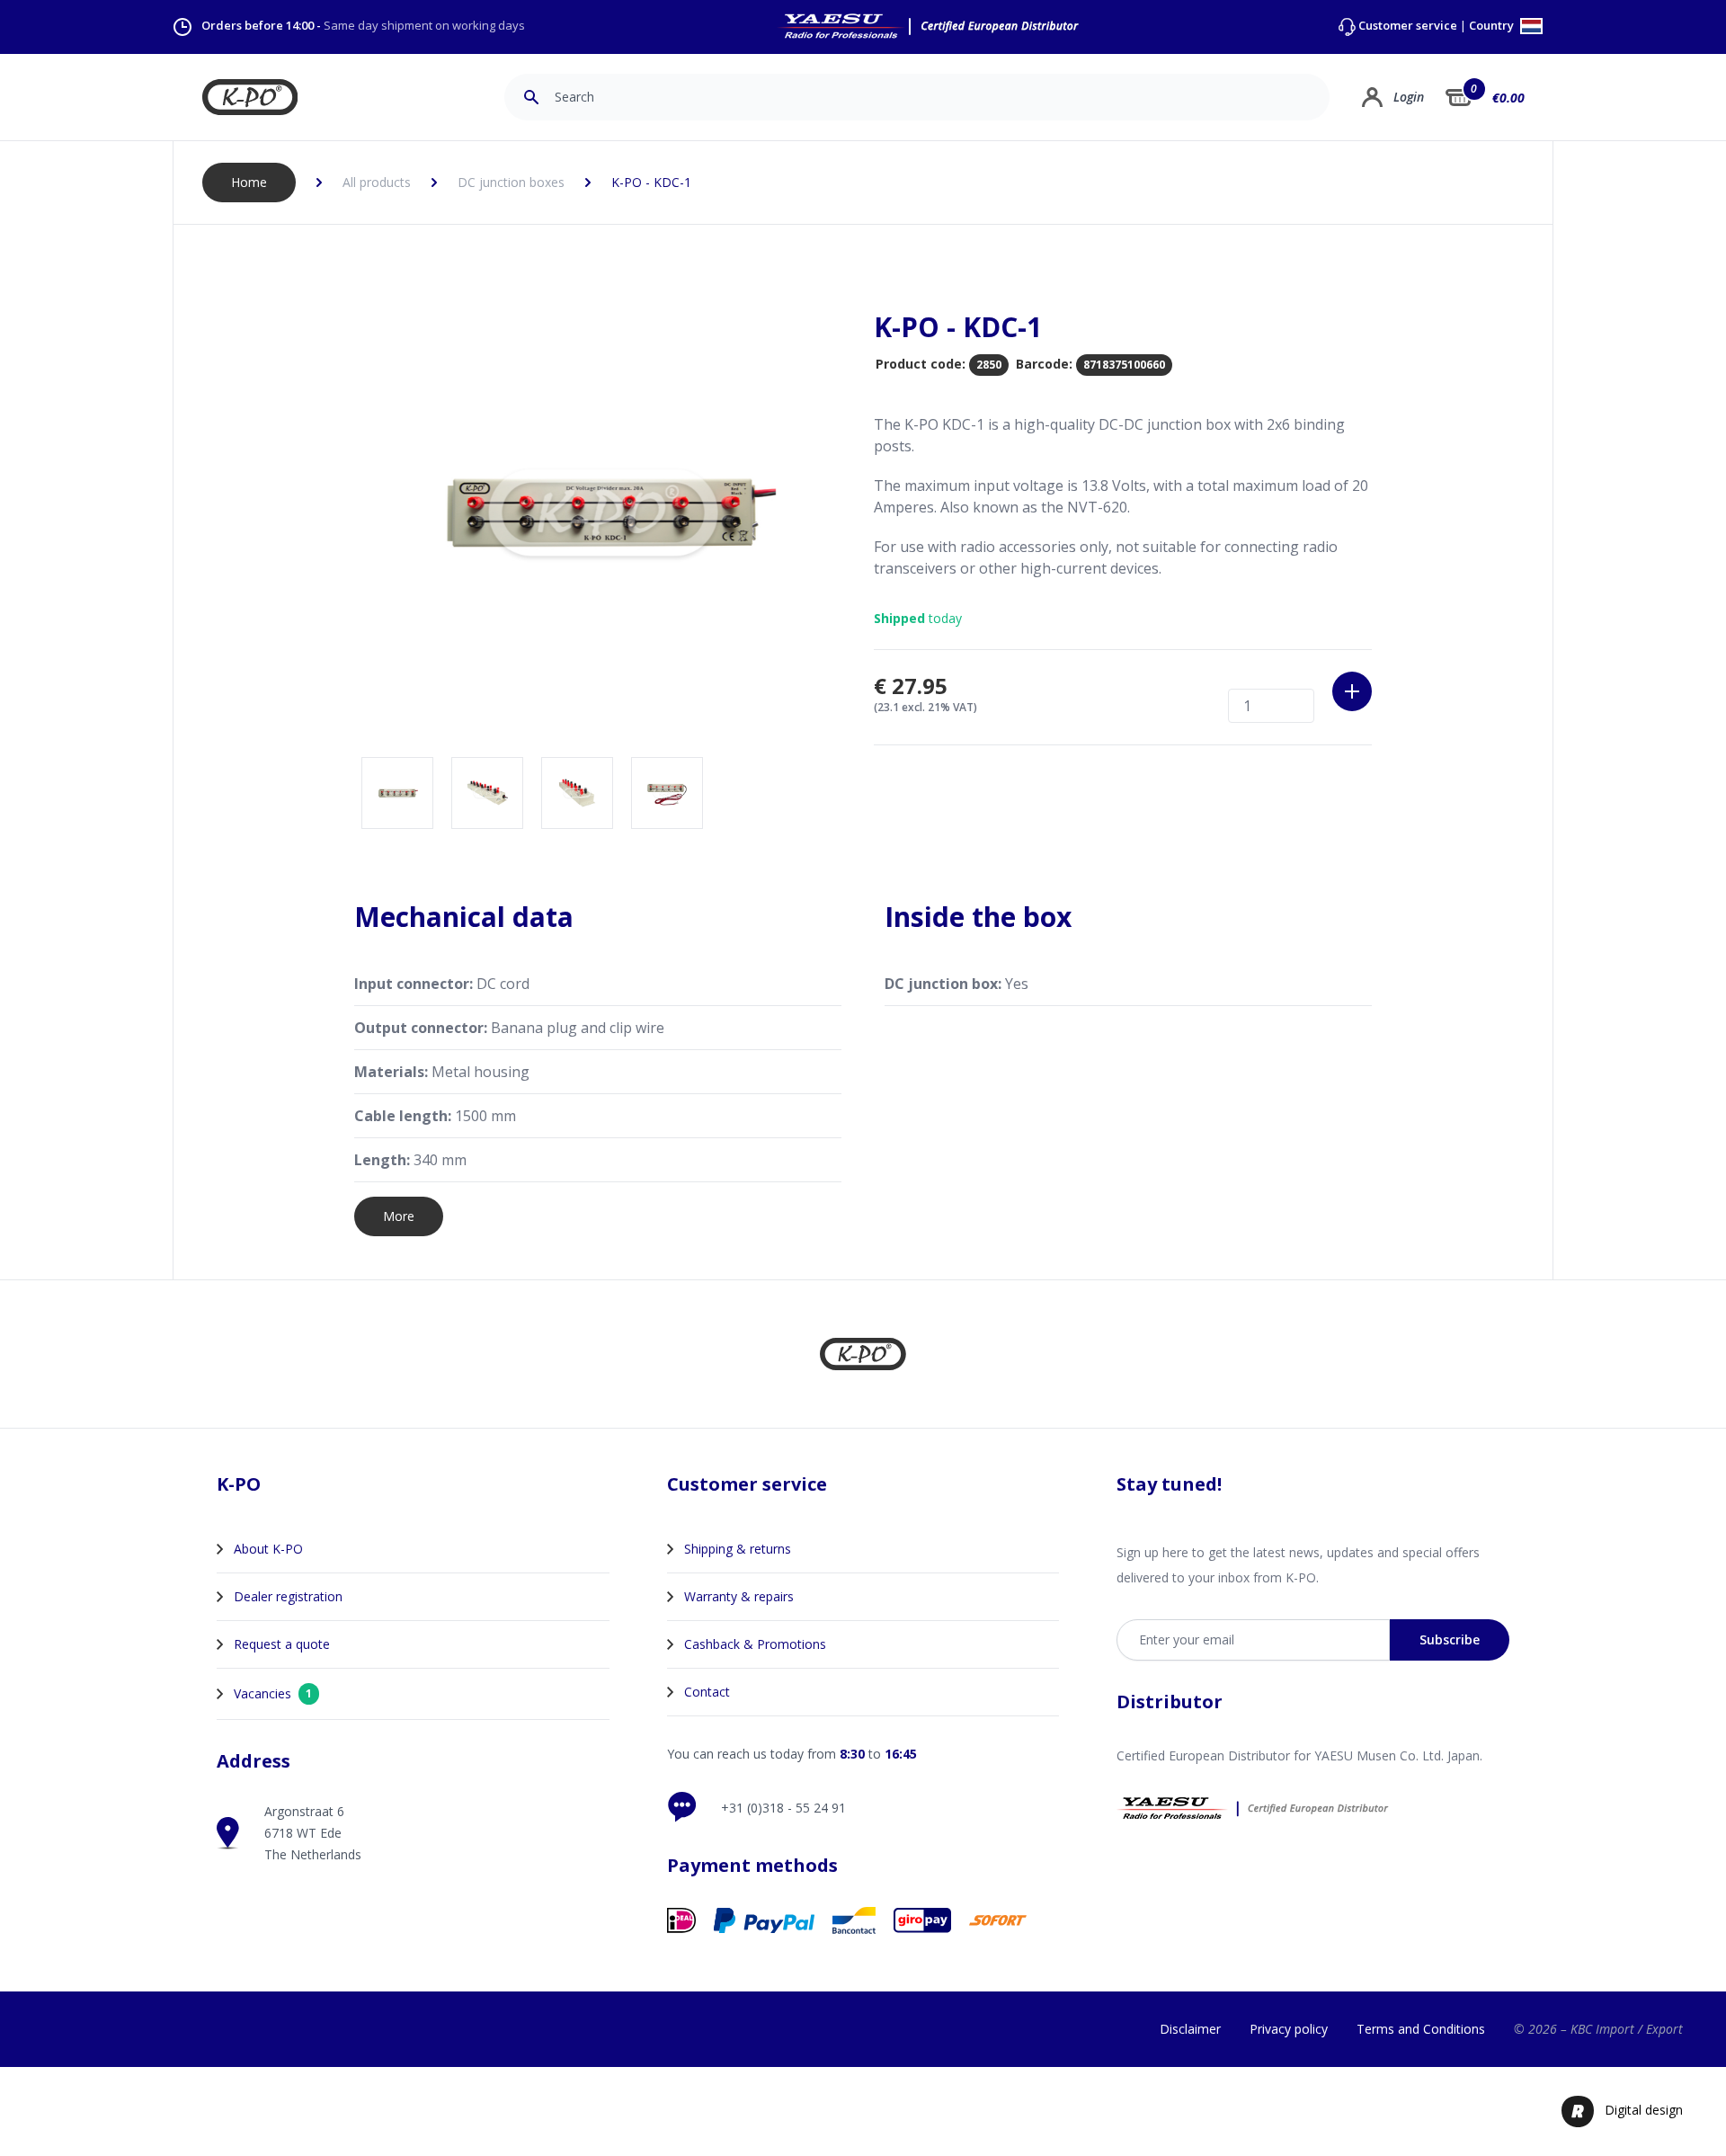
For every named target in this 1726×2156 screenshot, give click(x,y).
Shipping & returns (738, 1549)
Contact (707, 1692)
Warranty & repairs (739, 1596)
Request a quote (282, 1644)
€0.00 (1508, 98)
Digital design (1644, 2110)
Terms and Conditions (1421, 2029)
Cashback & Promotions (755, 1644)
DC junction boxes (511, 182)
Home (249, 182)
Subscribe (1450, 1639)
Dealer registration (288, 1596)
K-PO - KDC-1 (651, 182)
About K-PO (268, 1549)
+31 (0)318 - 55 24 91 (783, 1808)
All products (377, 182)
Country (1493, 27)
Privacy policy (1289, 2029)
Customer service (1408, 26)
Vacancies (273, 1693)
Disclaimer (1190, 2029)
